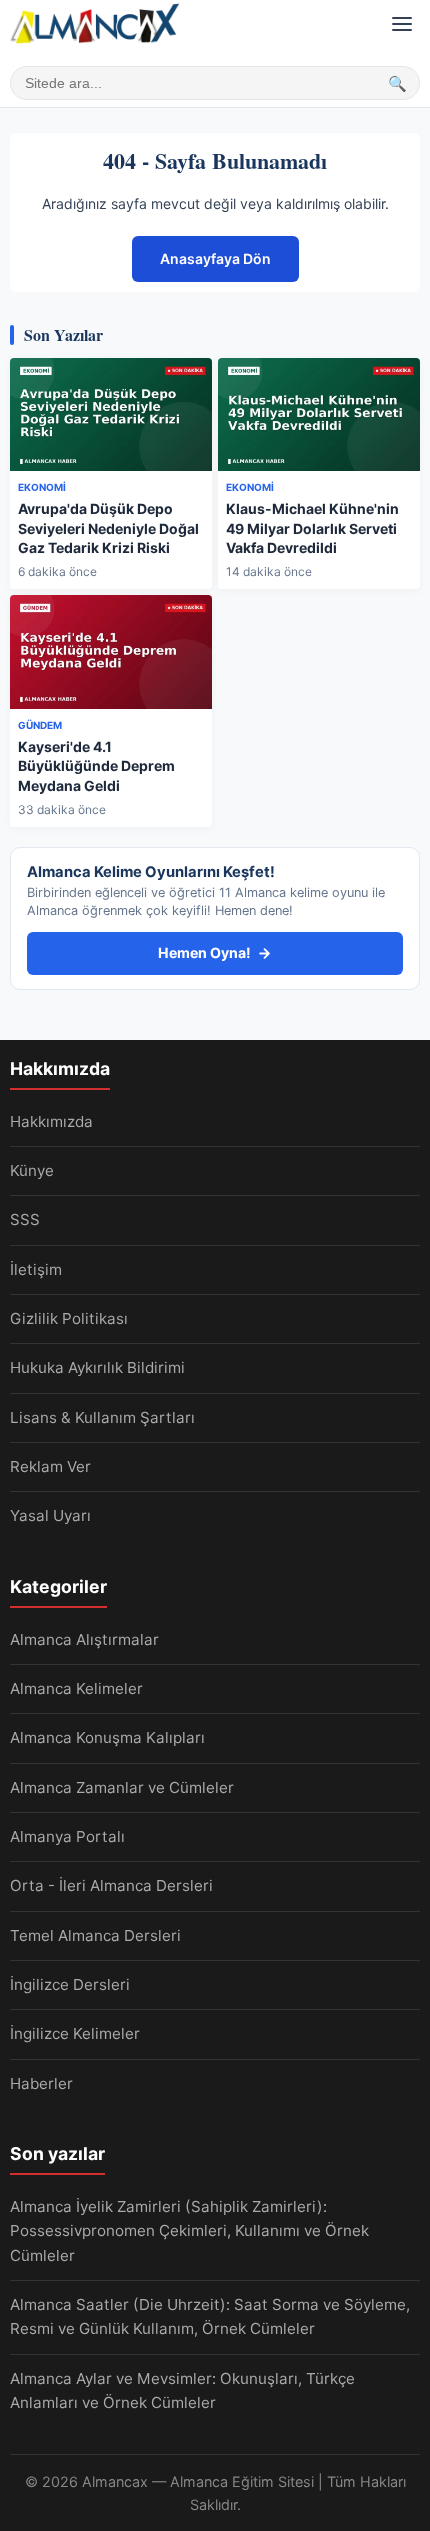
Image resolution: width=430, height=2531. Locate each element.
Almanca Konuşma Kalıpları (107, 1737)
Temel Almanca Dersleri (95, 1935)
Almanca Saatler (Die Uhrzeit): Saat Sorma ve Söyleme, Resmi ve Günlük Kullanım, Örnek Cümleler (210, 2316)
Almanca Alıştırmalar (84, 1639)
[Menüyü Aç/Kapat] (402, 24)
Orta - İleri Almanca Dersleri (111, 1885)
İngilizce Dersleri (70, 1984)
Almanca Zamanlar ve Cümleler (122, 1787)
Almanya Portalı (67, 1836)
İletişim (36, 1269)
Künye (32, 1170)
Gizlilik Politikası (69, 1318)
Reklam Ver (50, 1466)
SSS (25, 1219)
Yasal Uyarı (50, 1515)
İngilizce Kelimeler (75, 2033)
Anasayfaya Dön (215, 258)
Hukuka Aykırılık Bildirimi (97, 1367)
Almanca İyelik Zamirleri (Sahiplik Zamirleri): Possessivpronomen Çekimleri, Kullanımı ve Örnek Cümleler (189, 2231)
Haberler (41, 2083)
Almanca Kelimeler (76, 1688)
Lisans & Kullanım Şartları (102, 1417)
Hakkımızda (51, 1121)
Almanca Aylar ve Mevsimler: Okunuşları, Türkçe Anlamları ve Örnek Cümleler (182, 2390)
